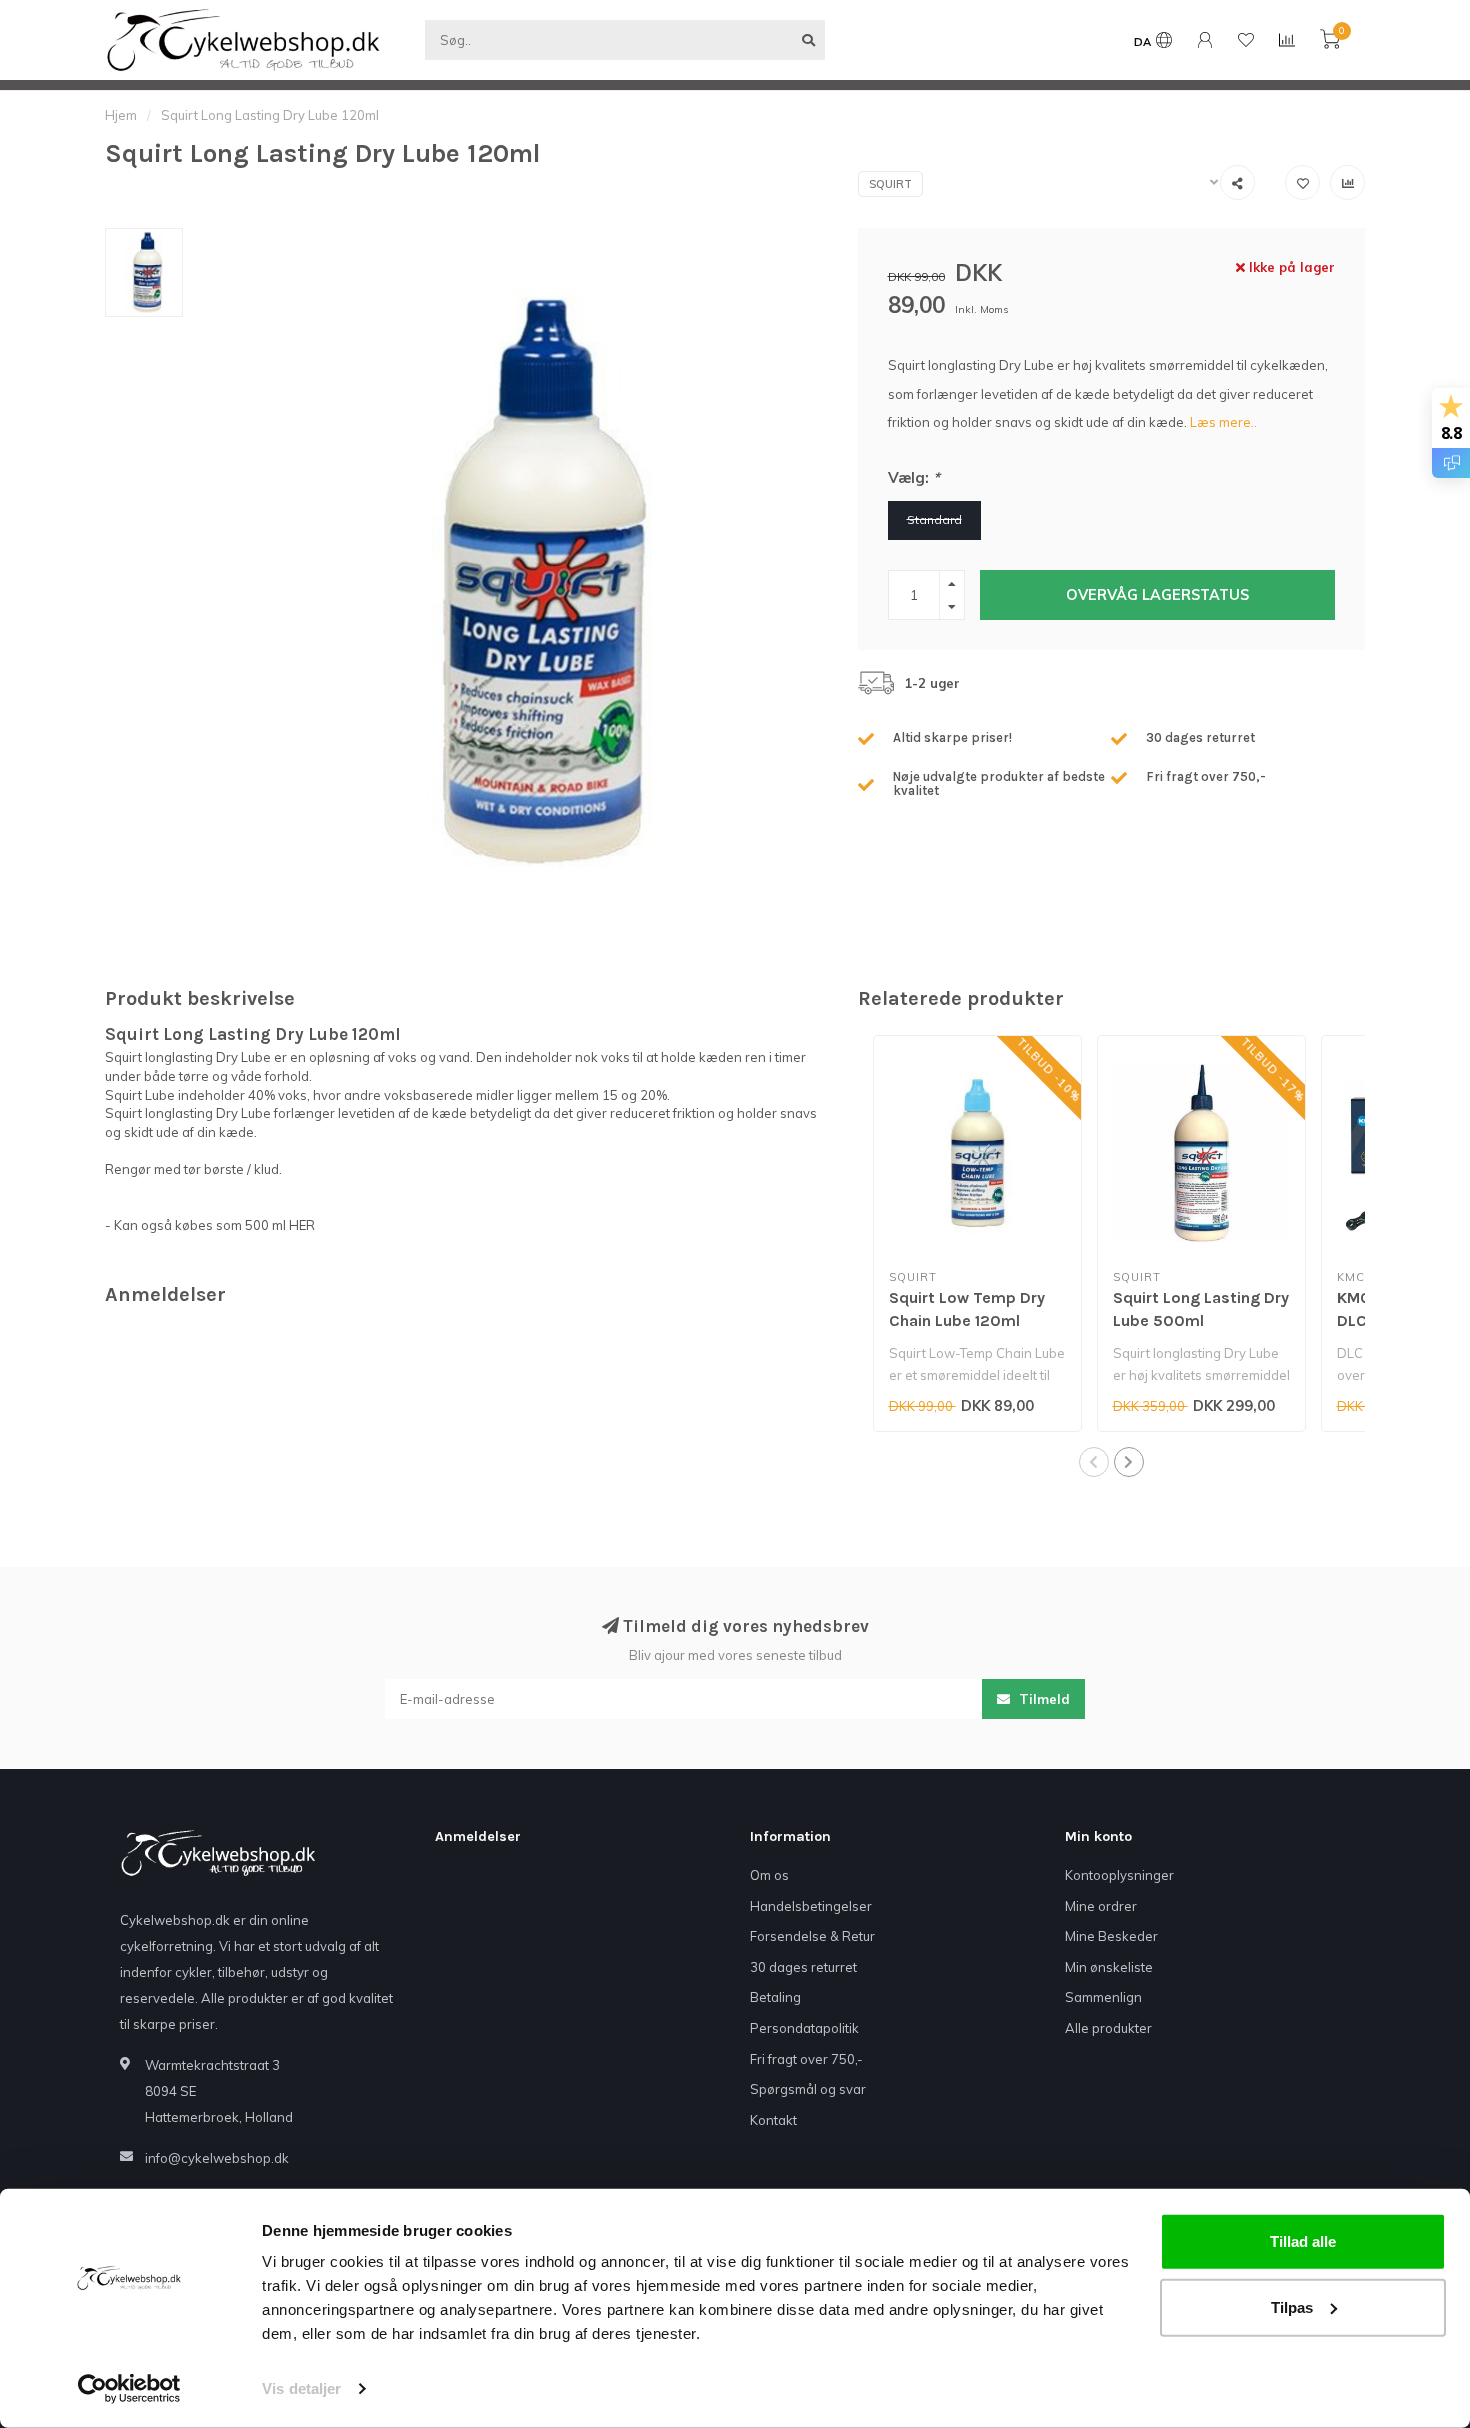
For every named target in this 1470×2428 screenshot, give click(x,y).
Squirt (890, 184)
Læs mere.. (1223, 422)
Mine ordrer (1101, 1906)
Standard (934, 519)
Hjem (121, 115)
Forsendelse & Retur (812, 1936)
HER (302, 1225)
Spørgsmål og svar (808, 2089)
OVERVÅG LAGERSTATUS (1157, 595)
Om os (769, 1875)
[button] (1094, 1462)
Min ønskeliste (1109, 1967)
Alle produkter (1108, 2028)
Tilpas (1292, 2306)
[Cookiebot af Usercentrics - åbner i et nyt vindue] (129, 2389)
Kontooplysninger (1119, 1875)
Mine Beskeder (1111, 1936)
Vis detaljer (301, 2388)
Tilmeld (1042, 1699)
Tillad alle (1303, 2241)
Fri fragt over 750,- (806, 2059)
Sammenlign (1103, 1997)
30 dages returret (803, 1967)
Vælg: (914, 477)
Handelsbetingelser (811, 1906)
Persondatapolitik (804, 2028)
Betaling (775, 1997)
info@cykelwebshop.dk (217, 2158)
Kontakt (773, 2120)
